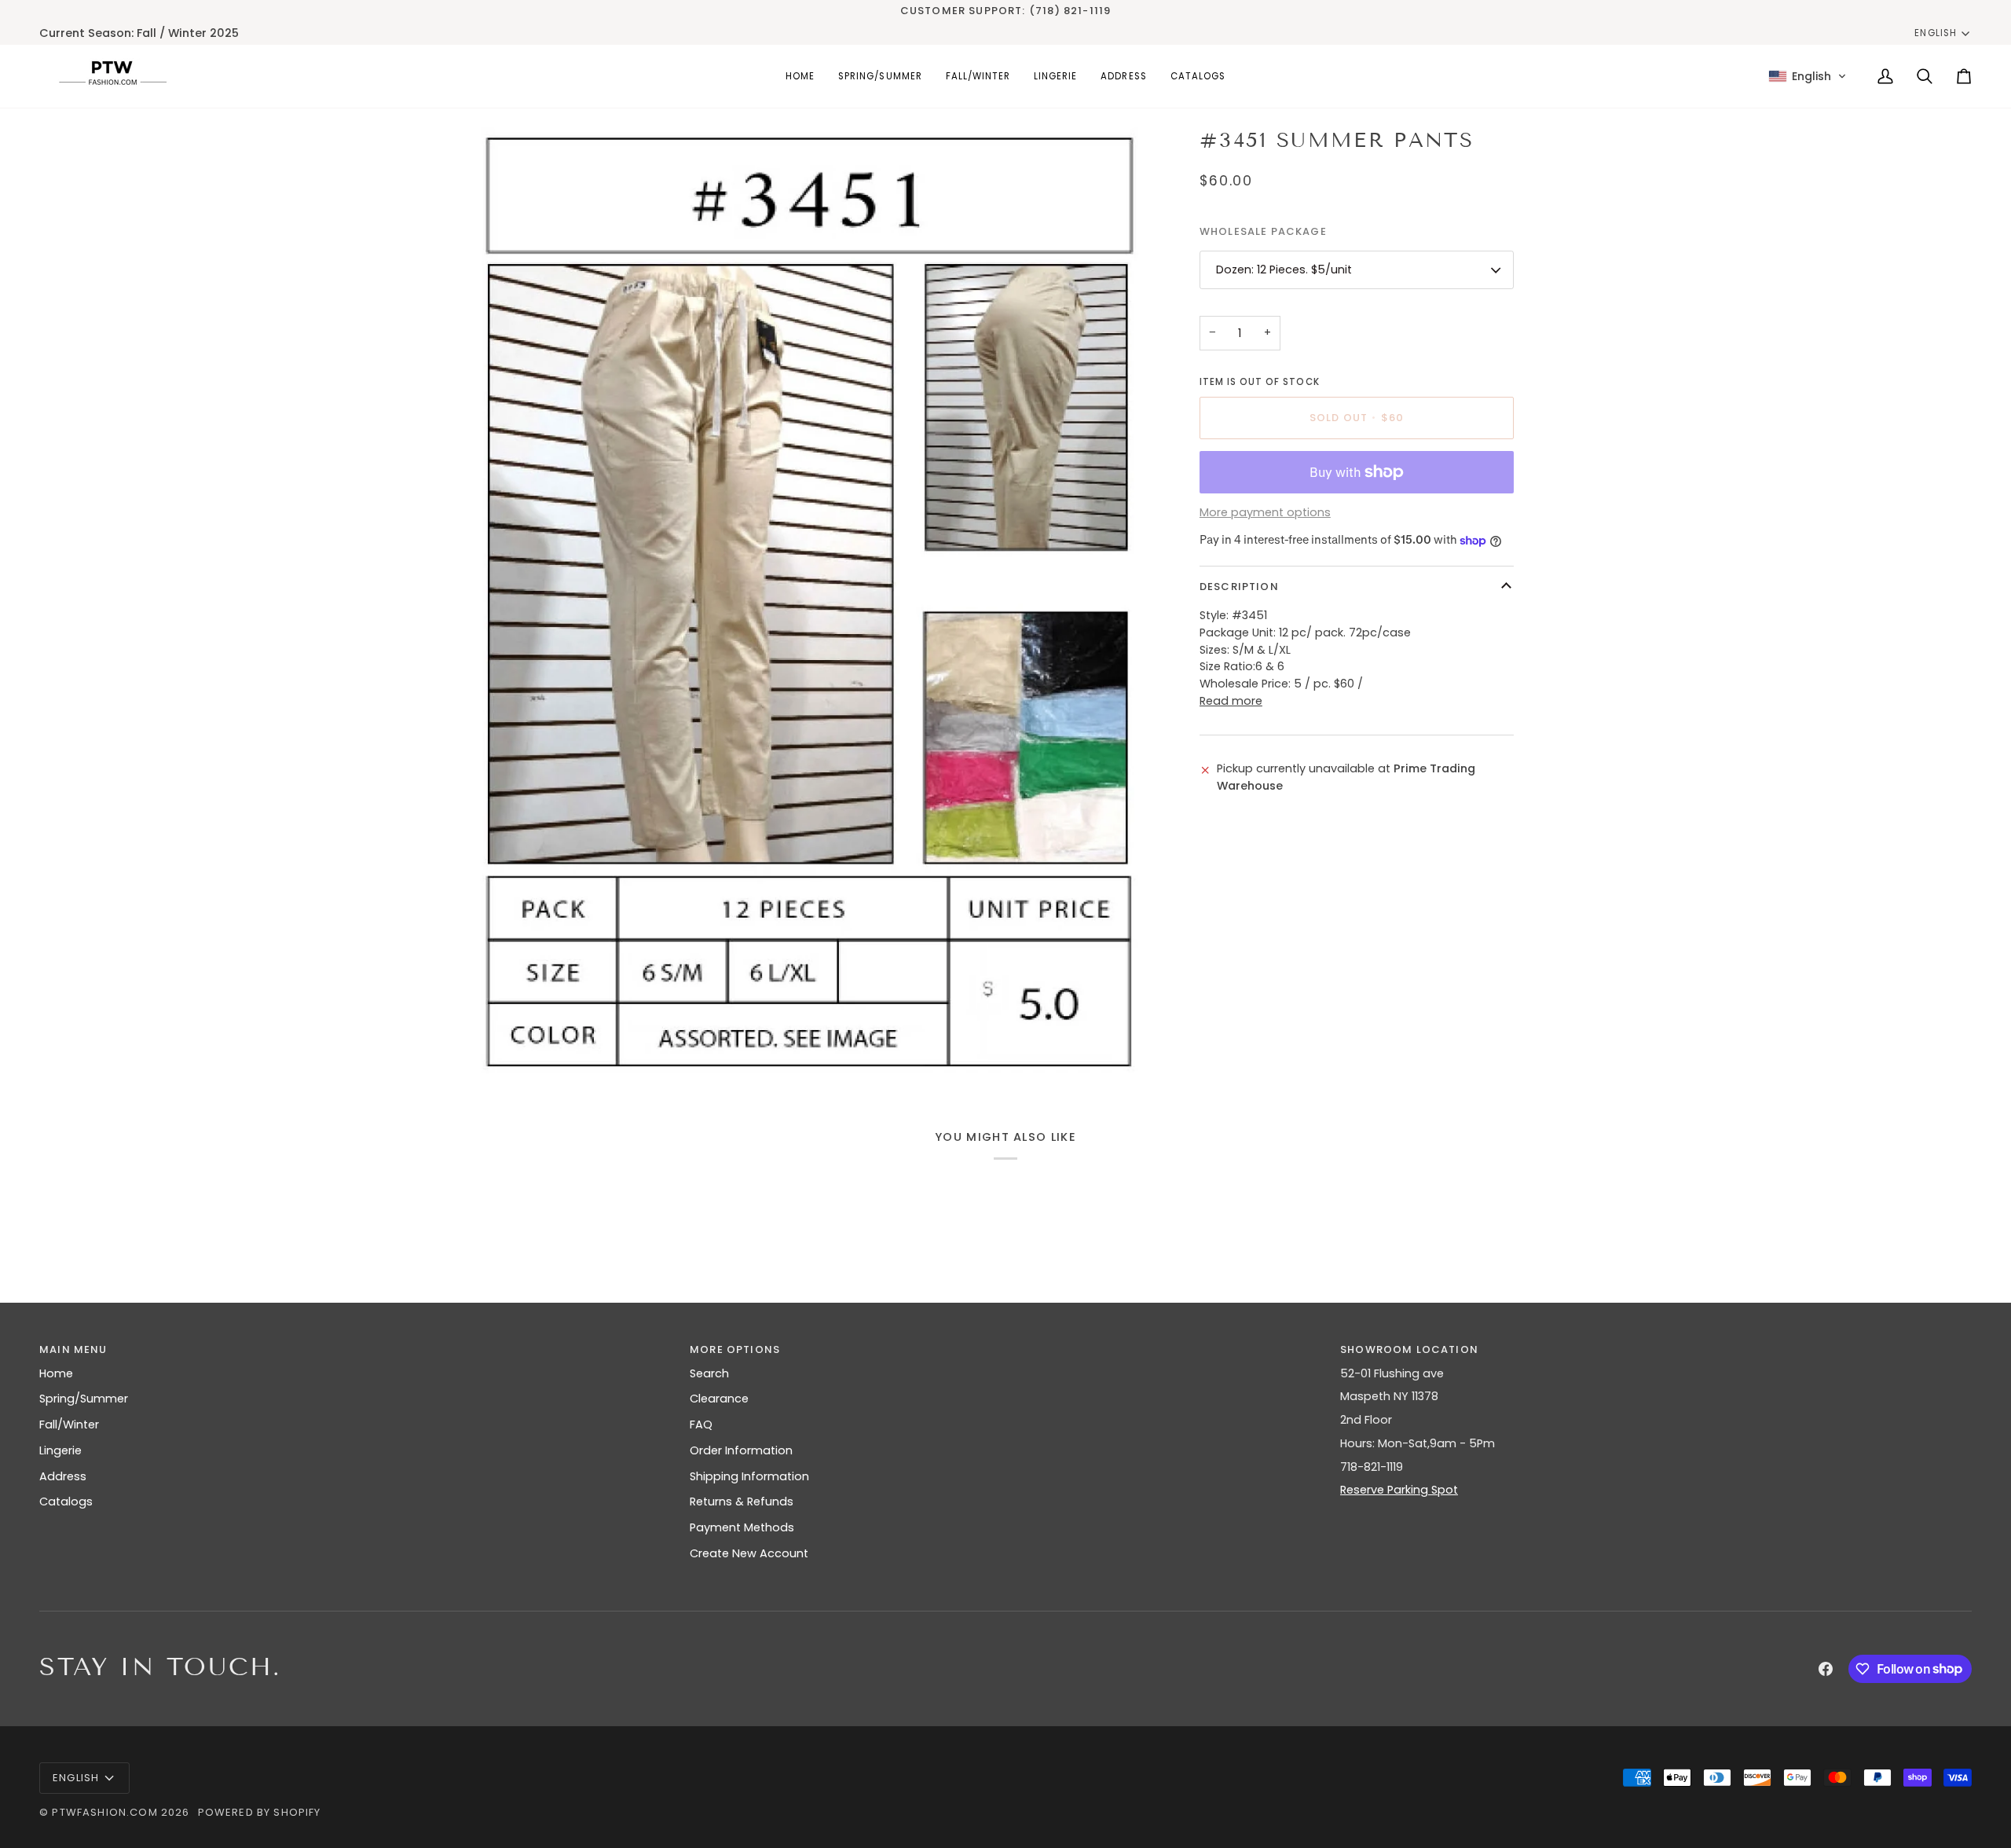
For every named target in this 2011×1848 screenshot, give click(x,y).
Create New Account (749, 1553)
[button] (880, 76)
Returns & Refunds (742, 1501)
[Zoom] (505, 1044)
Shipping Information (749, 1476)
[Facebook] (1826, 1669)
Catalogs (66, 1501)
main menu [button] (73, 1349)
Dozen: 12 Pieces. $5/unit (1284, 269)
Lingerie (60, 1450)
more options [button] (735, 1349)
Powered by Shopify (260, 1812)
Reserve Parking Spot (1399, 1490)
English (1935, 33)
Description (1239, 587)
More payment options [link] (1265, 513)
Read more (1231, 701)
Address (63, 1476)
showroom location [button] (1409, 1349)
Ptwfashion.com (104, 1812)
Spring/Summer (84, 1399)
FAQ (701, 1424)
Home (56, 1373)
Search (709, 1373)
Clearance (719, 1399)
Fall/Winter (69, 1424)
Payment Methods (742, 1527)
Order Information (741, 1450)
